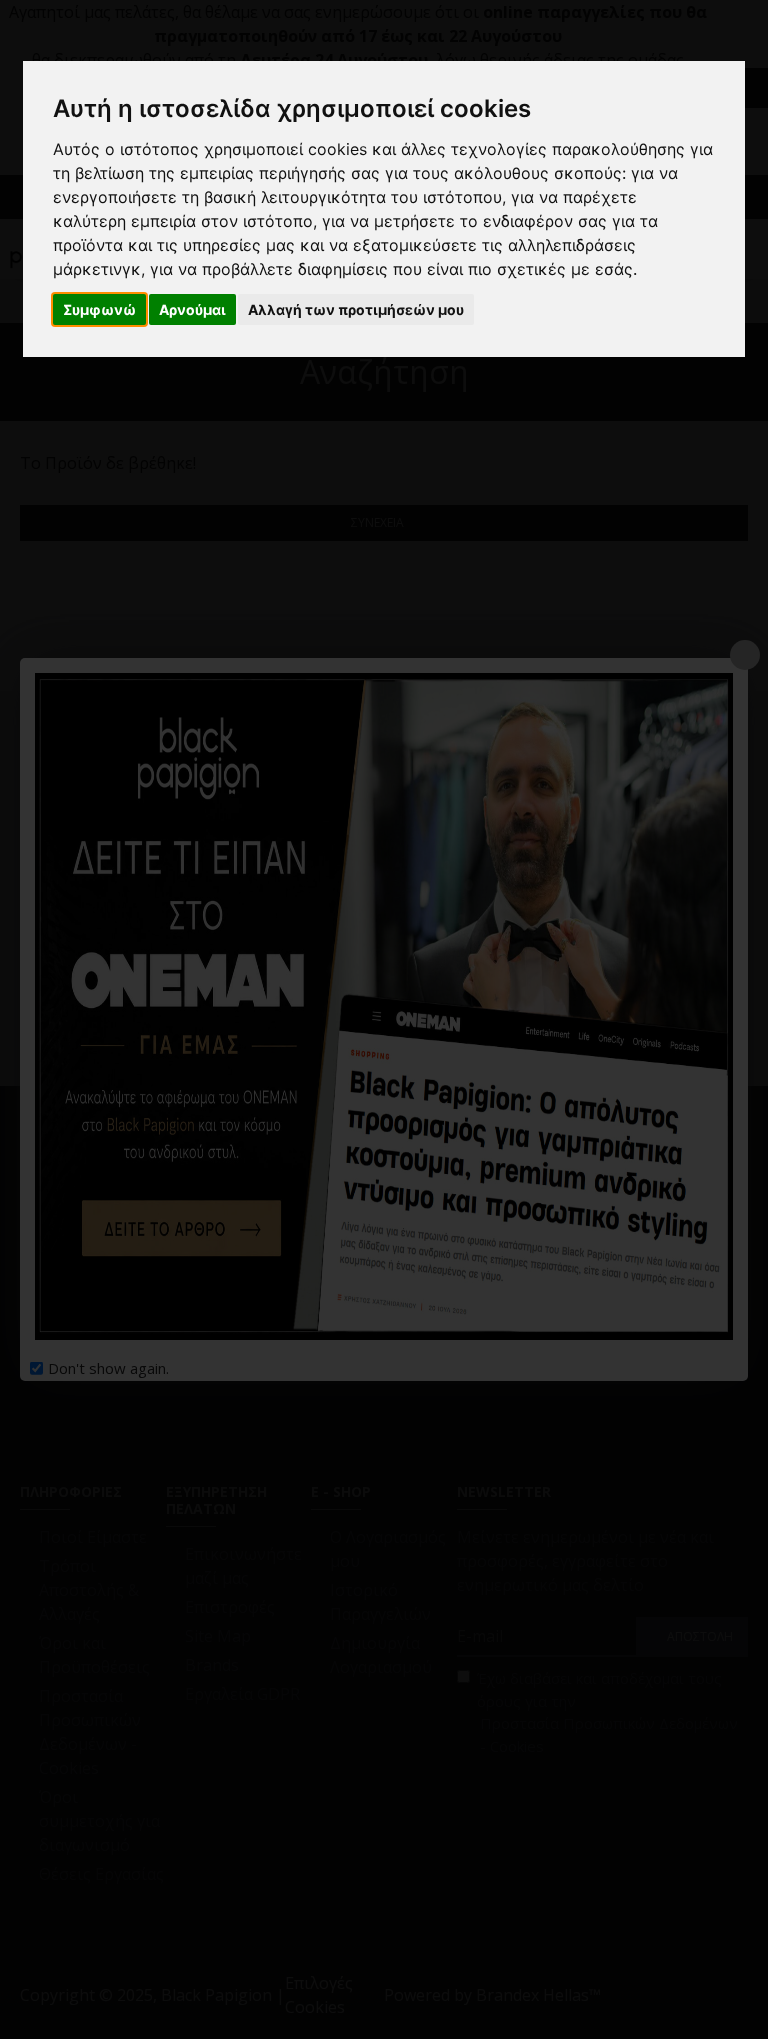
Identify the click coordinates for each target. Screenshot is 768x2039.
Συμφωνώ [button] (99, 309)
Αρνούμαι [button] (192, 309)
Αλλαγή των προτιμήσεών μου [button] (356, 309)
